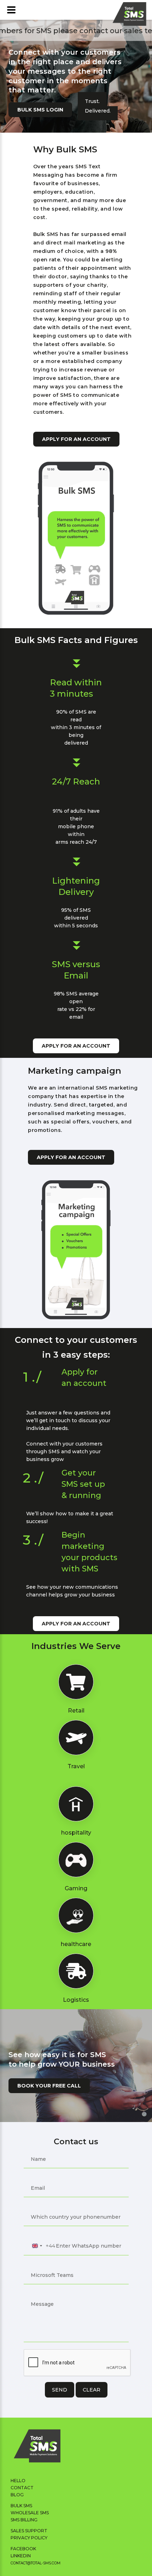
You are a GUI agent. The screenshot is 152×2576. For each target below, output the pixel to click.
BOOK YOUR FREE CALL (49, 2086)
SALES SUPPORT (29, 2531)
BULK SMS (21, 2506)
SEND (60, 2390)
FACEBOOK (23, 2549)
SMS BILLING (24, 2520)
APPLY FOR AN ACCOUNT (76, 439)
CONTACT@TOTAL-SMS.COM (36, 2563)
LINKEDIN (21, 2556)
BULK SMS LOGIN (40, 110)
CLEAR (92, 2390)
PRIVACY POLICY (29, 2538)
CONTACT (22, 2488)
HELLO (18, 2481)
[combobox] (42, 2246)
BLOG (17, 2495)
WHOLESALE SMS (30, 2513)
